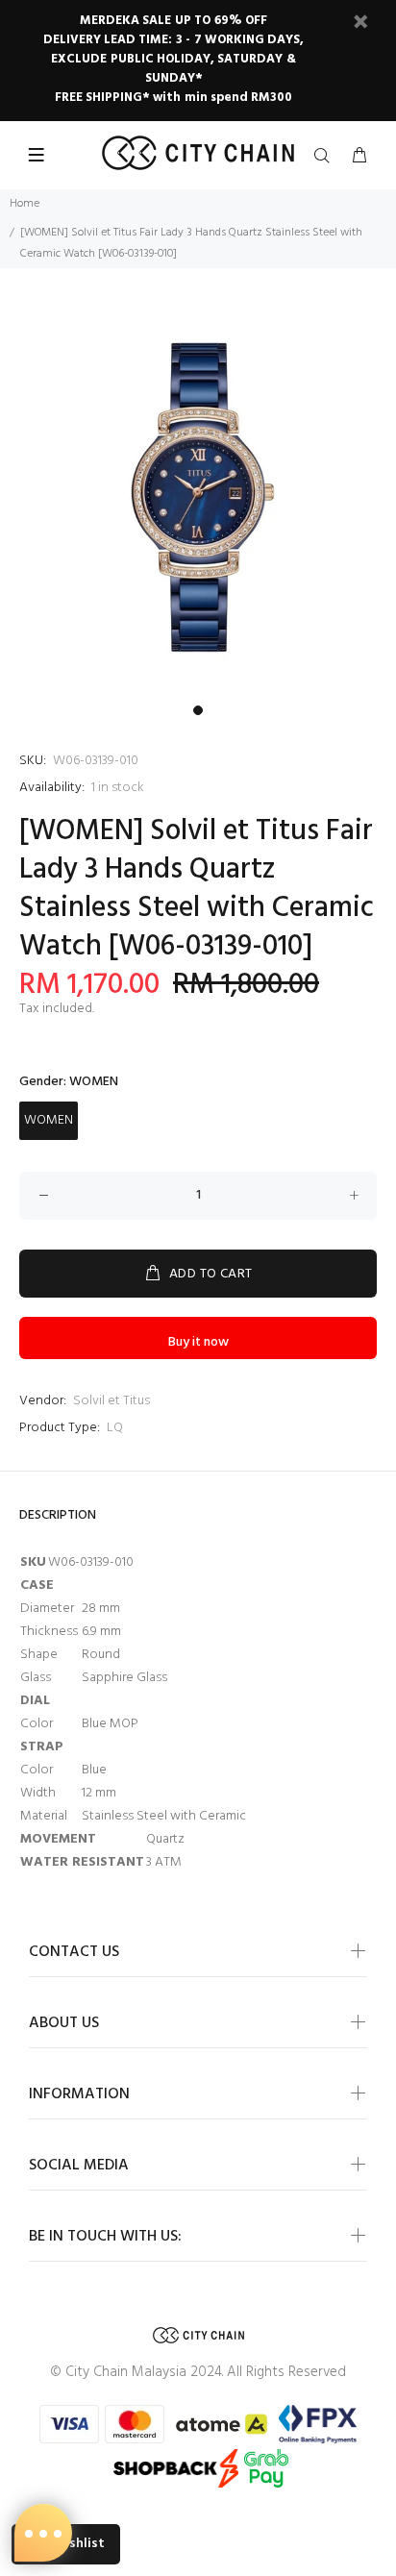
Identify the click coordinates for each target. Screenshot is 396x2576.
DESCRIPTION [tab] (58, 1515)
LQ (115, 1428)
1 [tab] (198, 710)
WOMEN (49, 1120)
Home (25, 204)
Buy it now (198, 1342)
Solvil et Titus (111, 1401)
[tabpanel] (198, 498)
